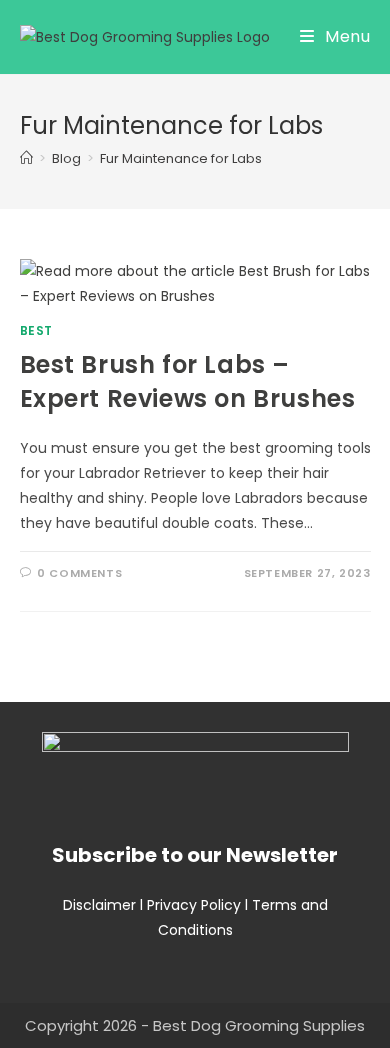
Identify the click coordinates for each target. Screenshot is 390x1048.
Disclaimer (99, 905)
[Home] (26, 158)
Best (36, 330)
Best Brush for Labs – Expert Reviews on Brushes (188, 381)
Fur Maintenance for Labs (181, 158)
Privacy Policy (194, 905)
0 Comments (79, 573)
